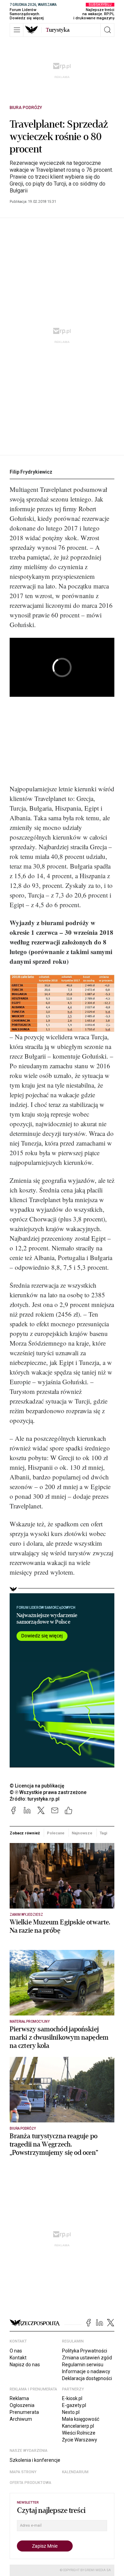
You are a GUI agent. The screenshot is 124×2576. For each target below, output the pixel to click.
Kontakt (18, 2358)
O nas (16, 2351)
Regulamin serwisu (83, 2365)
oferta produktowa (30, 2483)
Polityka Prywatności (85, 2351)
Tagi (103, 1833)
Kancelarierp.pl (78, 2426)
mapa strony (23, 2472)
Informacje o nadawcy (86, 2371)
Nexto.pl (71, 2412)
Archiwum (21, 2419)
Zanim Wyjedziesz (26, 1915)
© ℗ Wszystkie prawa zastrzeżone (48, 1792)
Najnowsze (82, 1833)
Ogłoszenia (22, 2405)
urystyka (58, 30)
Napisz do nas (25, 2365)
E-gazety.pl (74, 2405)
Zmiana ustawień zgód (87, 2358)
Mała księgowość (81, 2419)
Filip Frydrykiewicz (31, 472)
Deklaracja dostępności (87, 2378)
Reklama (19, 2398)
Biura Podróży (26, 108)
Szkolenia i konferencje (35, 2460)
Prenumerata (24, 2412)
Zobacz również (25, 1833)
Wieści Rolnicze (79, 2433)
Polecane (56, 1833)
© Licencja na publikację (37, 1786)
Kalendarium (75, 2472)
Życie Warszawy (80, 2440)
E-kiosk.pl (72, 2398)
